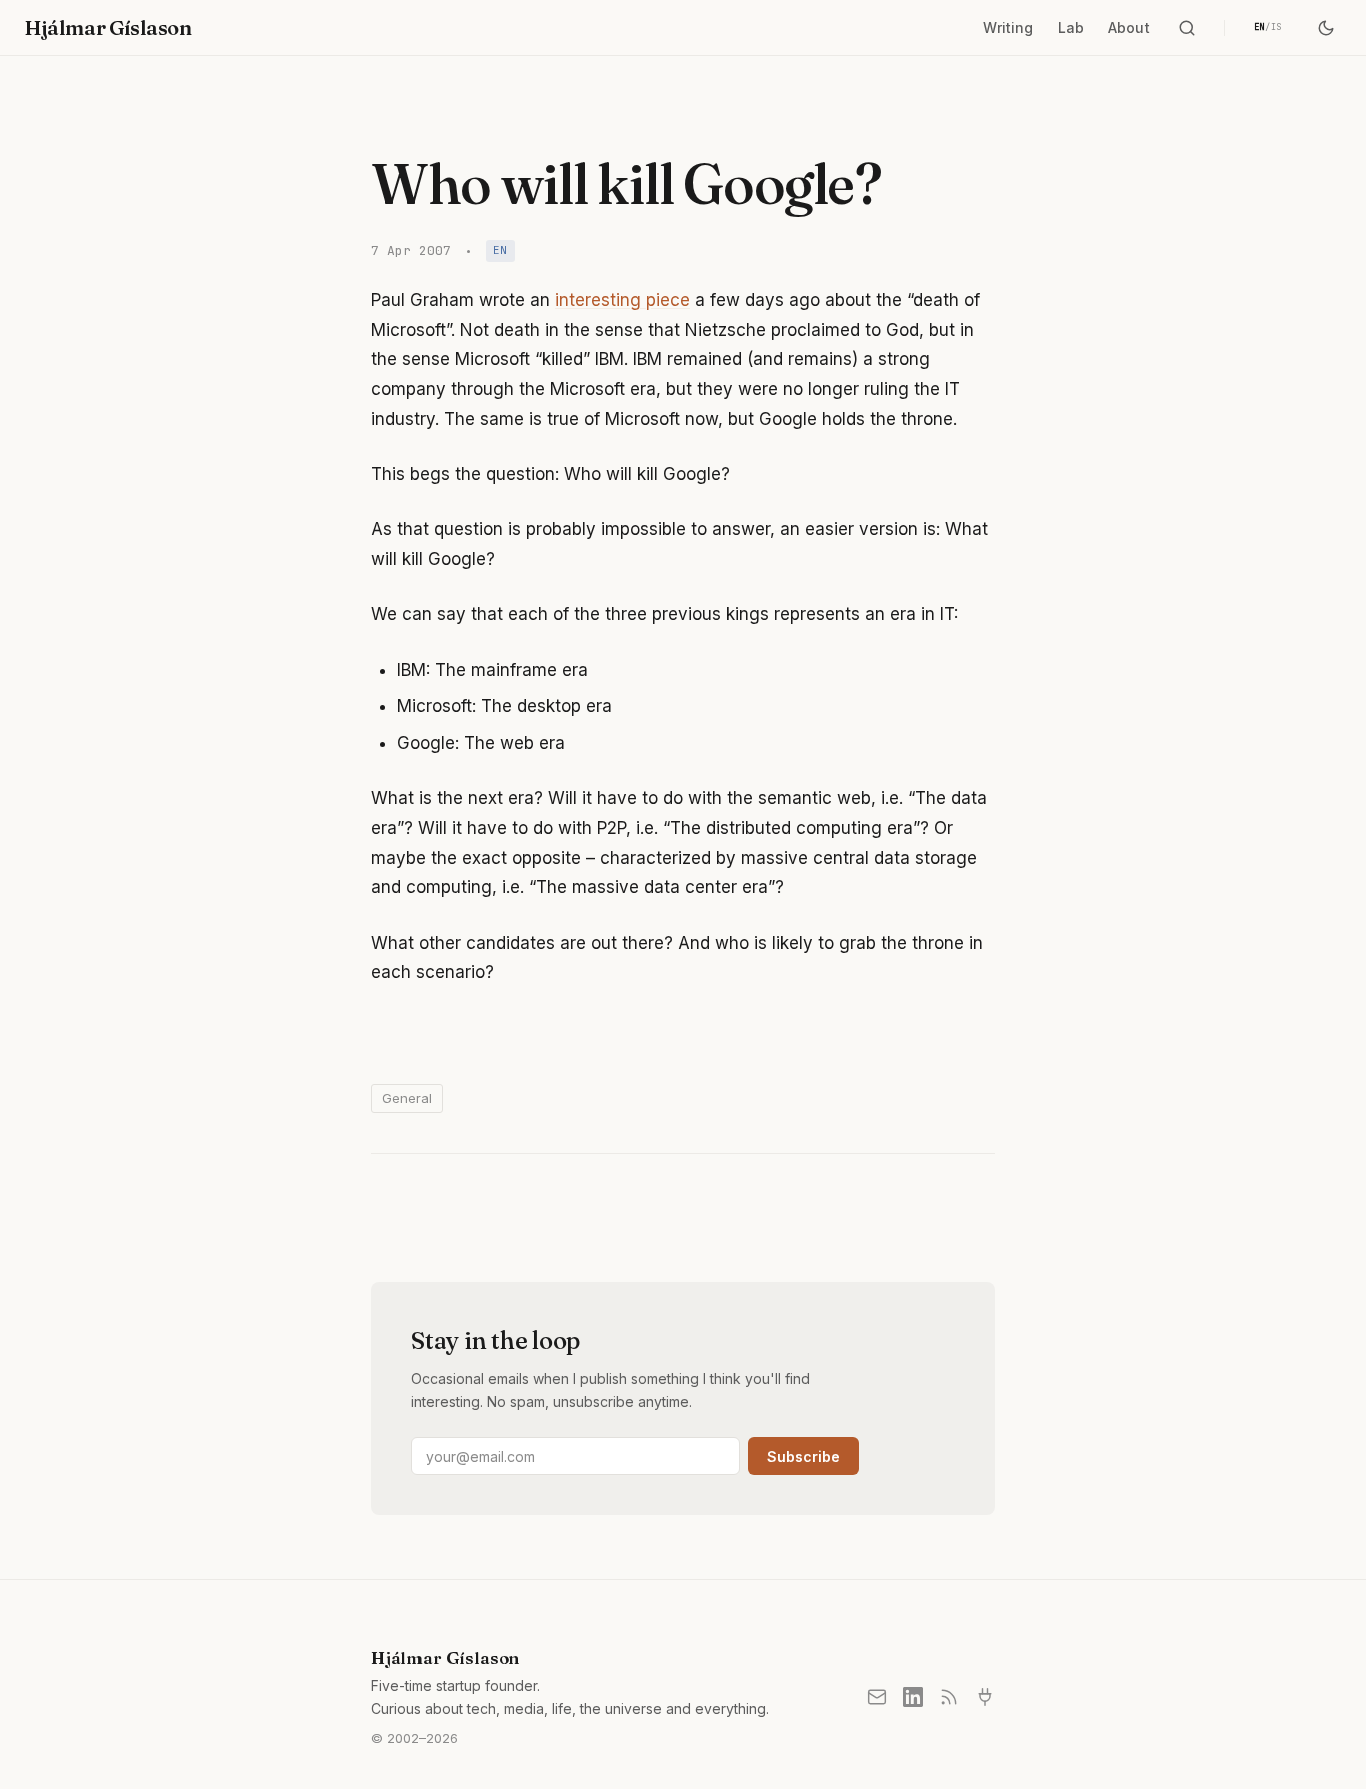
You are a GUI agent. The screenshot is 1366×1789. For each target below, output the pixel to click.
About (1129, 27)
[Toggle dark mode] (1326, 28)
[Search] (1187, 28)
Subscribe (803, 1456)
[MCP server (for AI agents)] (985, 1697)
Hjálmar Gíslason (108, 27)
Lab (1071, 27)
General (407, 1098)
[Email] (877, 1697)
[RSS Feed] (949, 1697)
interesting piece (622, 300)
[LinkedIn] (913, 1697)
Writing (1008, 27)
